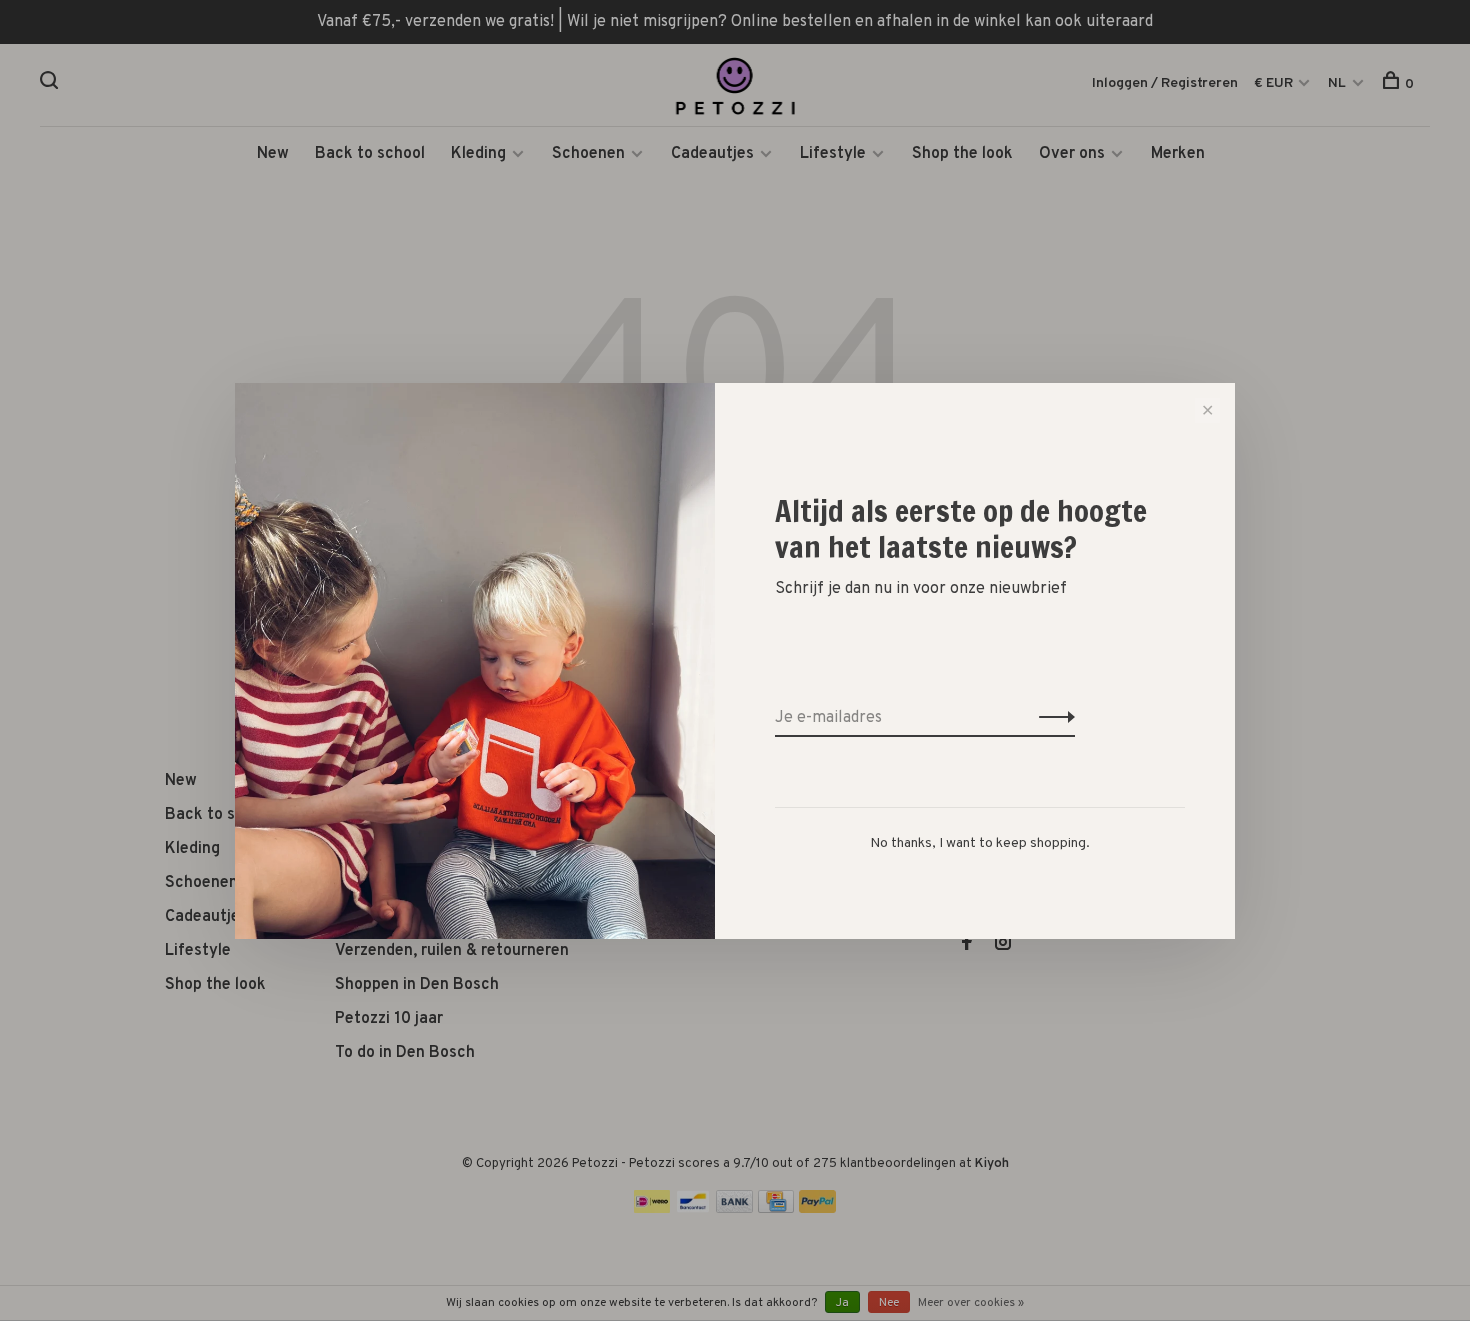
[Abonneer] (1051, 718)
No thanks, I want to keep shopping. (980, 843)
